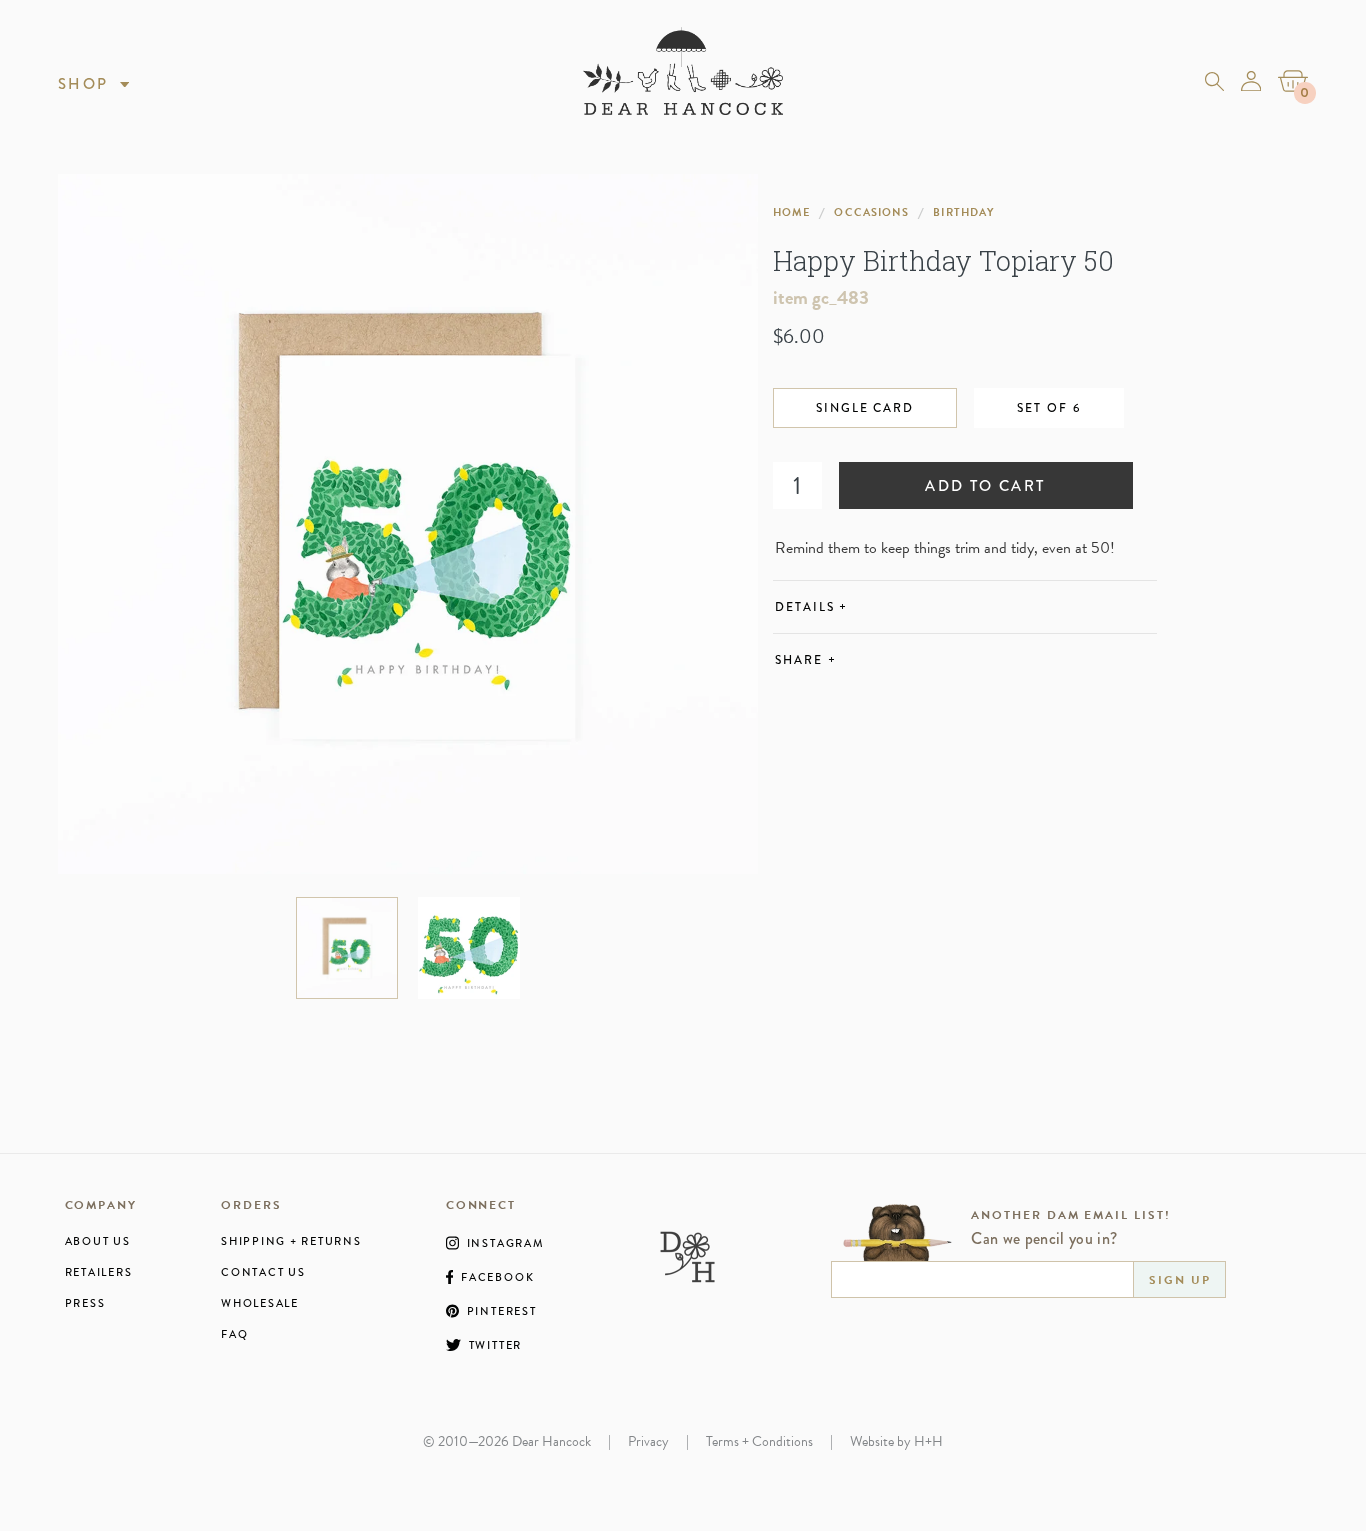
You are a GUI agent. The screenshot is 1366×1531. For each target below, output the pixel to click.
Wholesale (260, 1303)
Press (85, 1303)
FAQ (234, 1334)
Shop (83, 84)
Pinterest (502, 1311)
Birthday (963, 212)
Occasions (871, 212)
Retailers (99, 1272)
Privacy (648, 1441)
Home (791, 212)
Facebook (497, 1277)
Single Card (865, 408)
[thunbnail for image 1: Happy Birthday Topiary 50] (347, 948)
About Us (98, 1241)
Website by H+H (896, 1441)
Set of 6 (1048, 408)
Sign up (1179, 1280)
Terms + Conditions (759, 1441)
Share (805, 660)
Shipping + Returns (291, 1241)
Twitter (495, 1345)
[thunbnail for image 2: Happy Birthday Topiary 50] (469, 948)
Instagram (506, 1243)
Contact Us (263, 1272)
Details (811, 607)
